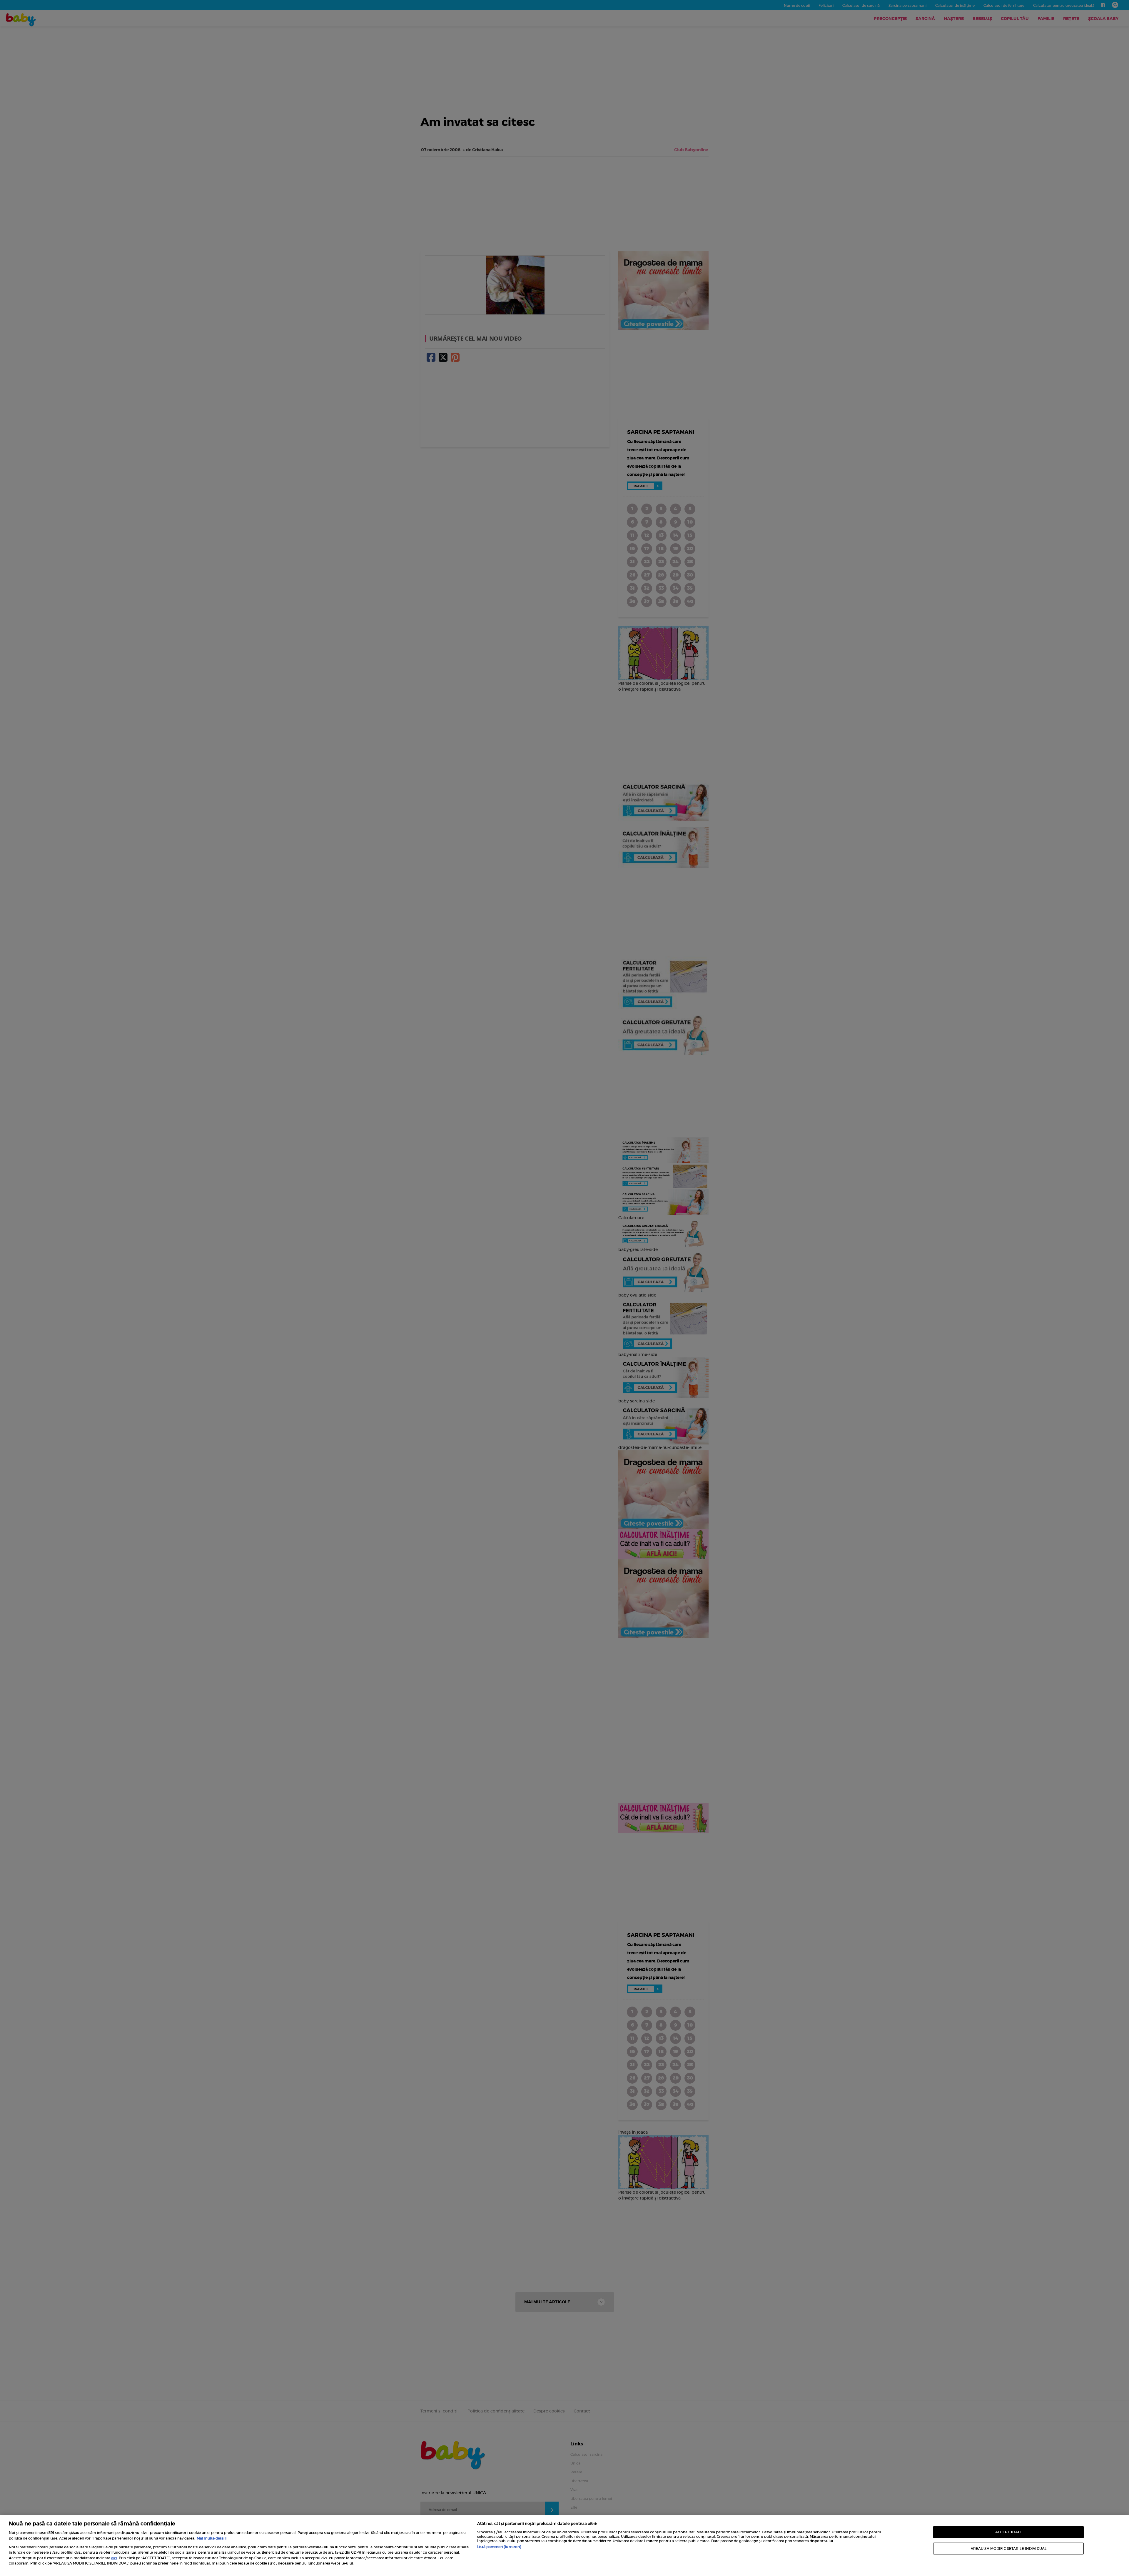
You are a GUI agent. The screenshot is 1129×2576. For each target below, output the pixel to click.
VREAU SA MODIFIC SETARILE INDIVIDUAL (1009, 2548)
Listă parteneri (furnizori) (499, 2547)
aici (114, 2558)
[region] (564, 2545)
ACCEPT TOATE (1009, 2532)
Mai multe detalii (212, 2538)
